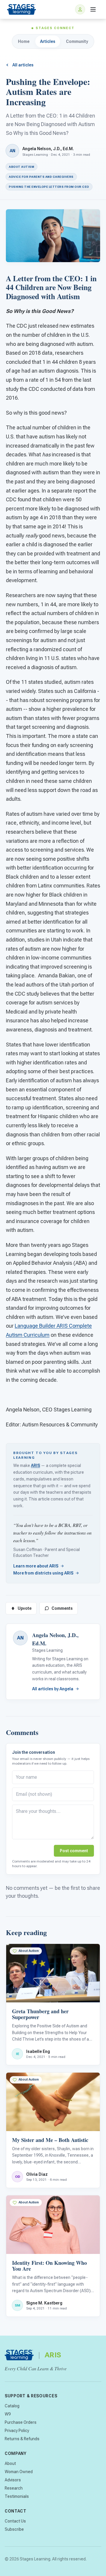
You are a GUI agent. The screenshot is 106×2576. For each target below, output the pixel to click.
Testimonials (17, 2496)
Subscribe (14, 2529)
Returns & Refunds (22, 2439)
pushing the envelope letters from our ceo (49, 187)
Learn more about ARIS (36, 1566)
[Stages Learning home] (21, 9)
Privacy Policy (17, 2431)
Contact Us (15, 2521)
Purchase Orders (21, 2422)
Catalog (12, 2406)
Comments (62, 1608)
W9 (8, 2414)
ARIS (35, 1465)
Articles (48, 41)
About (10, 2463)
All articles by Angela (53, 1689)
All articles (23, 65)
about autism (21, 167)
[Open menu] (93, 9)
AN (20, 1638)
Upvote (25, 1608)
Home (24, 41)
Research (14, 2488)
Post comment (74, 1851)
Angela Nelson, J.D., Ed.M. (48, 149)
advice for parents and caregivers (41, 177)
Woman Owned (19, 2472)
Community (77, 41)
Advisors (13, 2480)
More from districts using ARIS (43, 1573)
